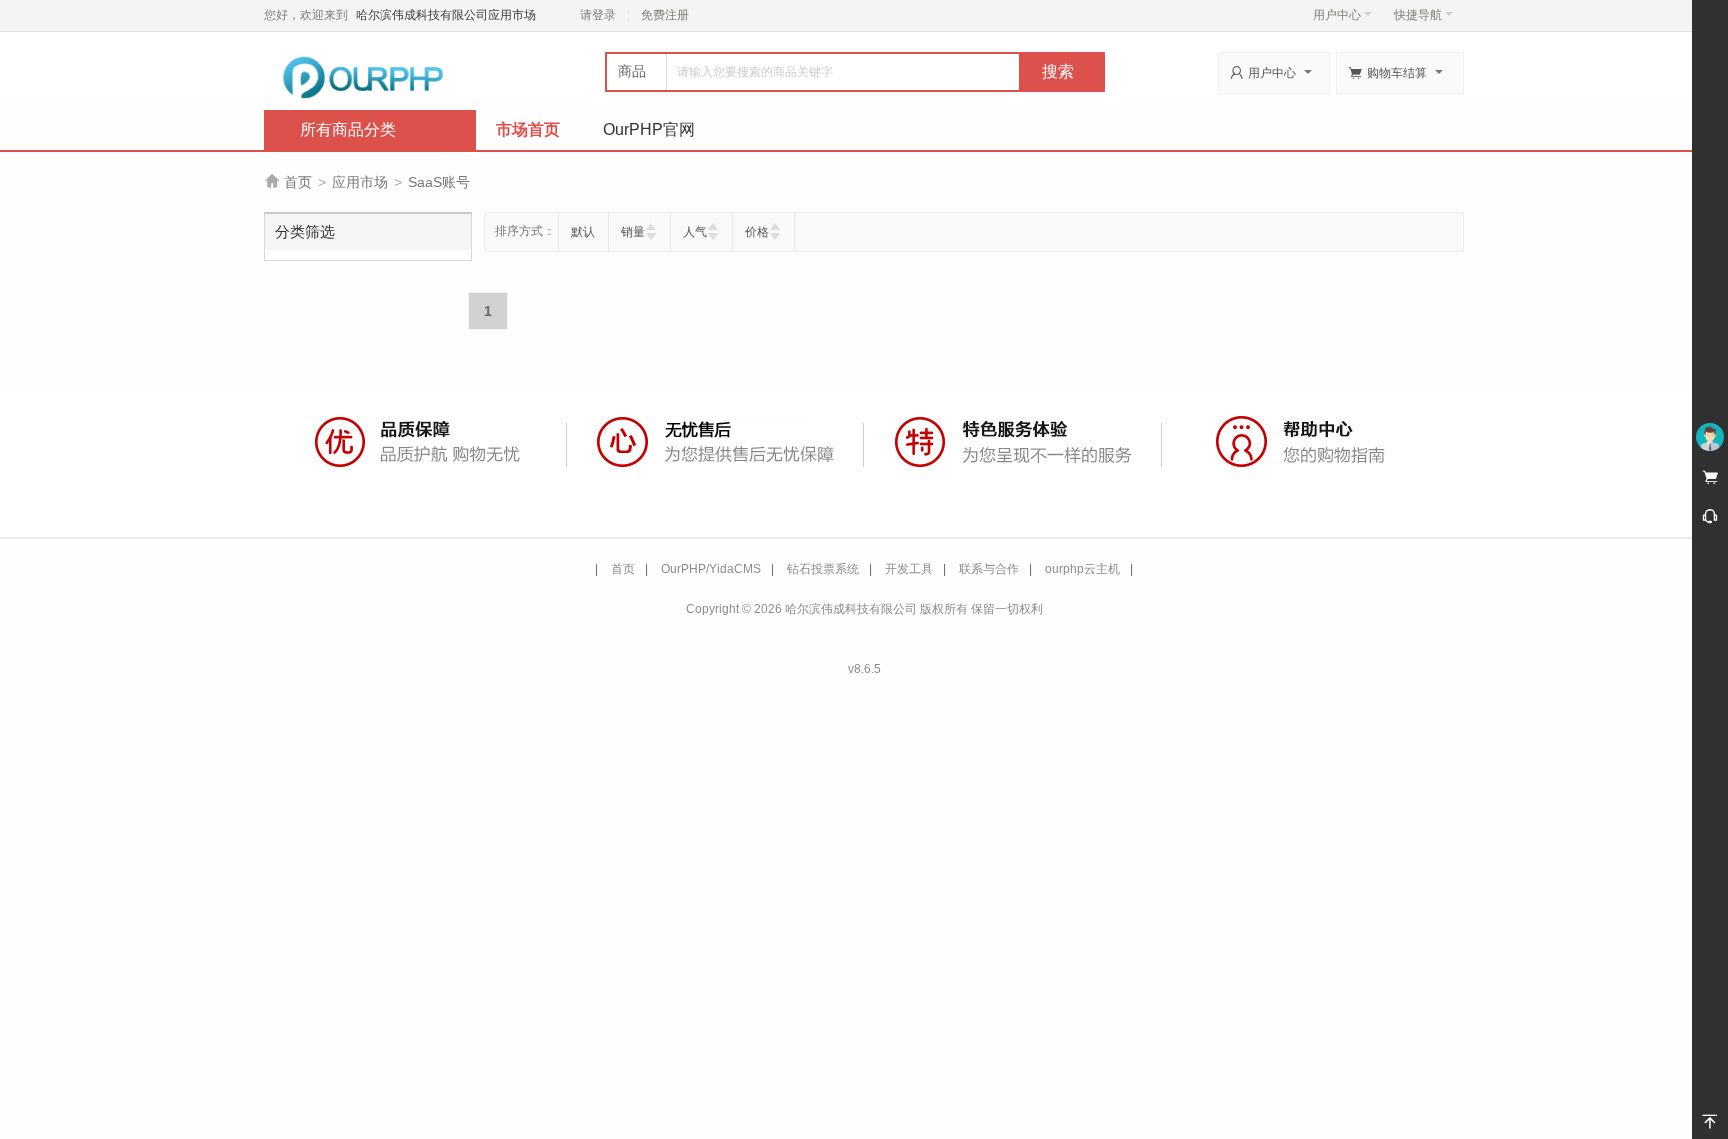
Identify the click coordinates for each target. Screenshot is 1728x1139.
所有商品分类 (348, 129)
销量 (633, 232)
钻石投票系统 (823, 569)
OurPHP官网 (649, 129)
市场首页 (528, 129)
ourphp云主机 (1082, 569)
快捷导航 (1418, 15)
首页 (298, 182)
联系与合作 (989, 569)
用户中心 (1337, 15)
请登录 (598, 15)
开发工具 (909, 569)
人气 (695, 232)
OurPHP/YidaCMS (711, 569)
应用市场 (360, 182)
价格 (757, 232)
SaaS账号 (439, 182)
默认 (583, 232)
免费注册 (665, 15)
